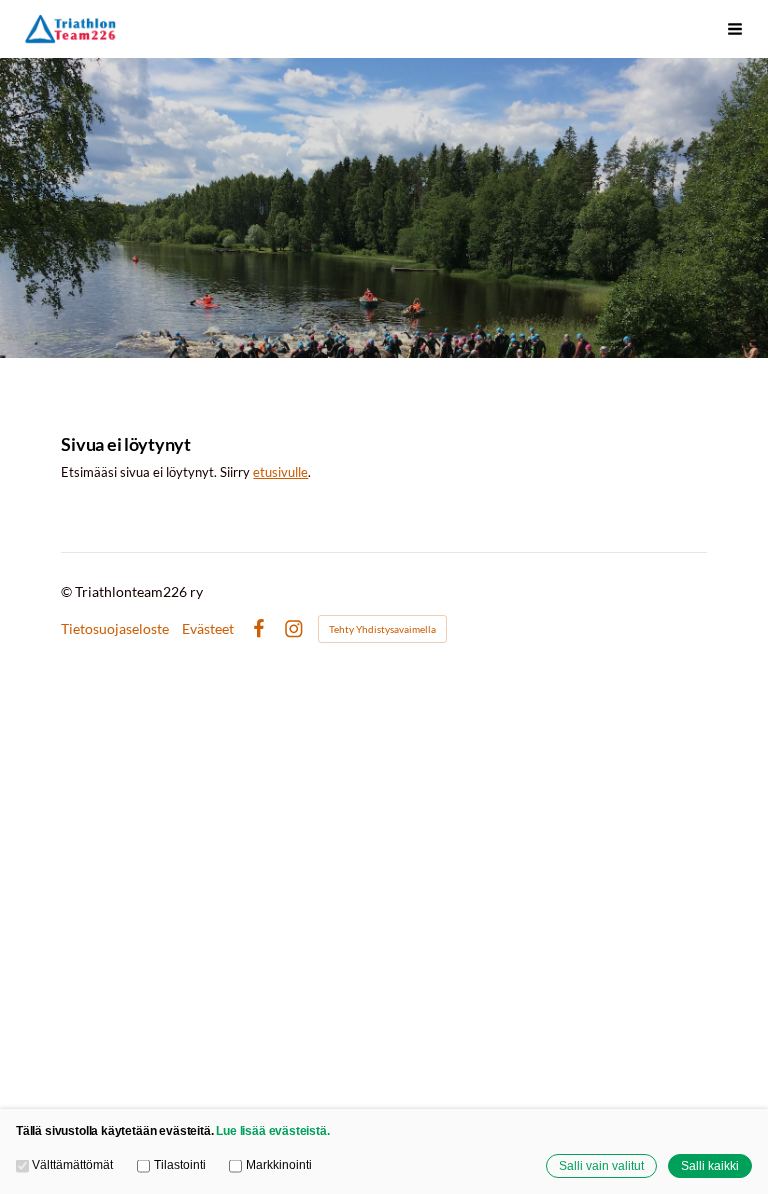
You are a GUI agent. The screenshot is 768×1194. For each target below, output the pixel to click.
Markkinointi (278, 1164)
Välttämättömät (72, 1164)
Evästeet (208, 629)
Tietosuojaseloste (115, 629)
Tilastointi (179, 1164)
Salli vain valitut (601, 1165)
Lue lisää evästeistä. (272, 1130)
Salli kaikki (710, 1165)
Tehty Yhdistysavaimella (382, 629)
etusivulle (280, 472)
